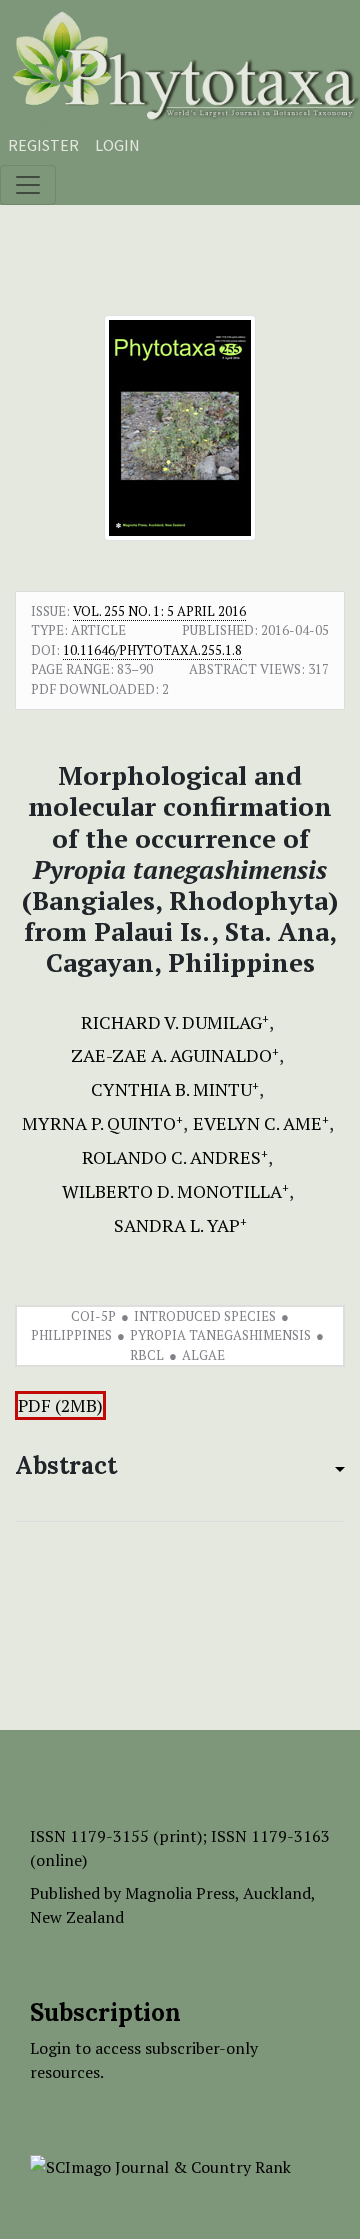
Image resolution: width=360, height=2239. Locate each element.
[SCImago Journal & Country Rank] (160, 2165)
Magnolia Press (180, 1893)
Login (117, 145)
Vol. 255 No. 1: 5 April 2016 (159, 611)
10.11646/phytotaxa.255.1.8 (152, 650)
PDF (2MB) (60, 1405)
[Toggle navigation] (28, 185)
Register (43, 145)
